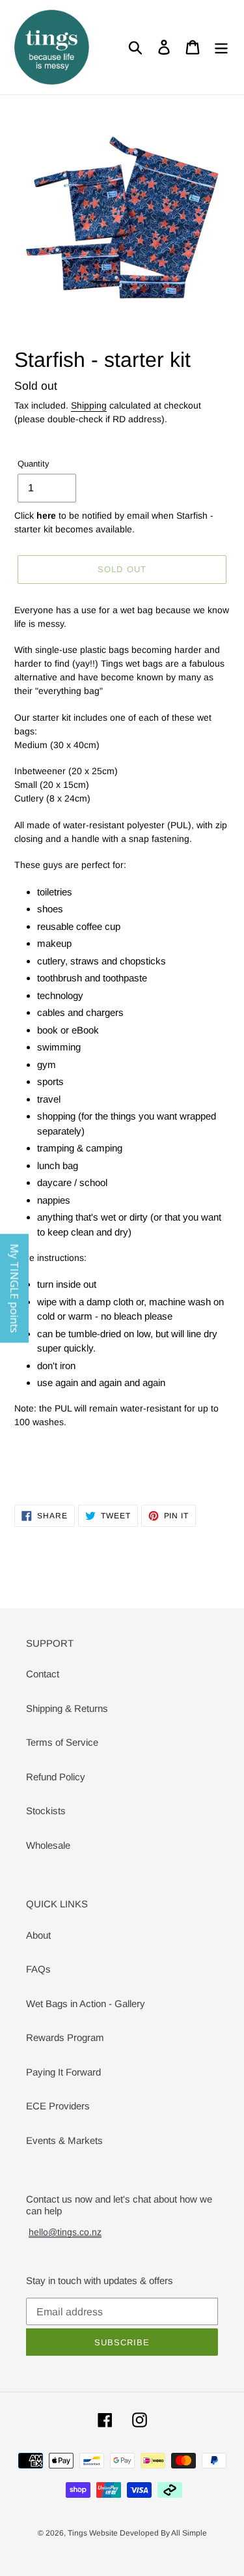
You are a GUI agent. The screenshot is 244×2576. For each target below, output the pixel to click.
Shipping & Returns (67, 1708)
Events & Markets (64, 2140)
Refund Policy (56, 1777)
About (38, 1935)
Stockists (46, 1811)
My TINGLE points (14, 1288)
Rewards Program (65, 2037)
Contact (43, 1674)
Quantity (34, 464)
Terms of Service (62, 1742)
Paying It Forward (63, 2072)
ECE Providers (58, 2106)
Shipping (89, 405)
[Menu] (221, 48)
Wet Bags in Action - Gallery (86, 2004)
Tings (78, 2533)
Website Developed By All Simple (148, 2533)
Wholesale (48, 1845)
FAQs (38, 1969)
